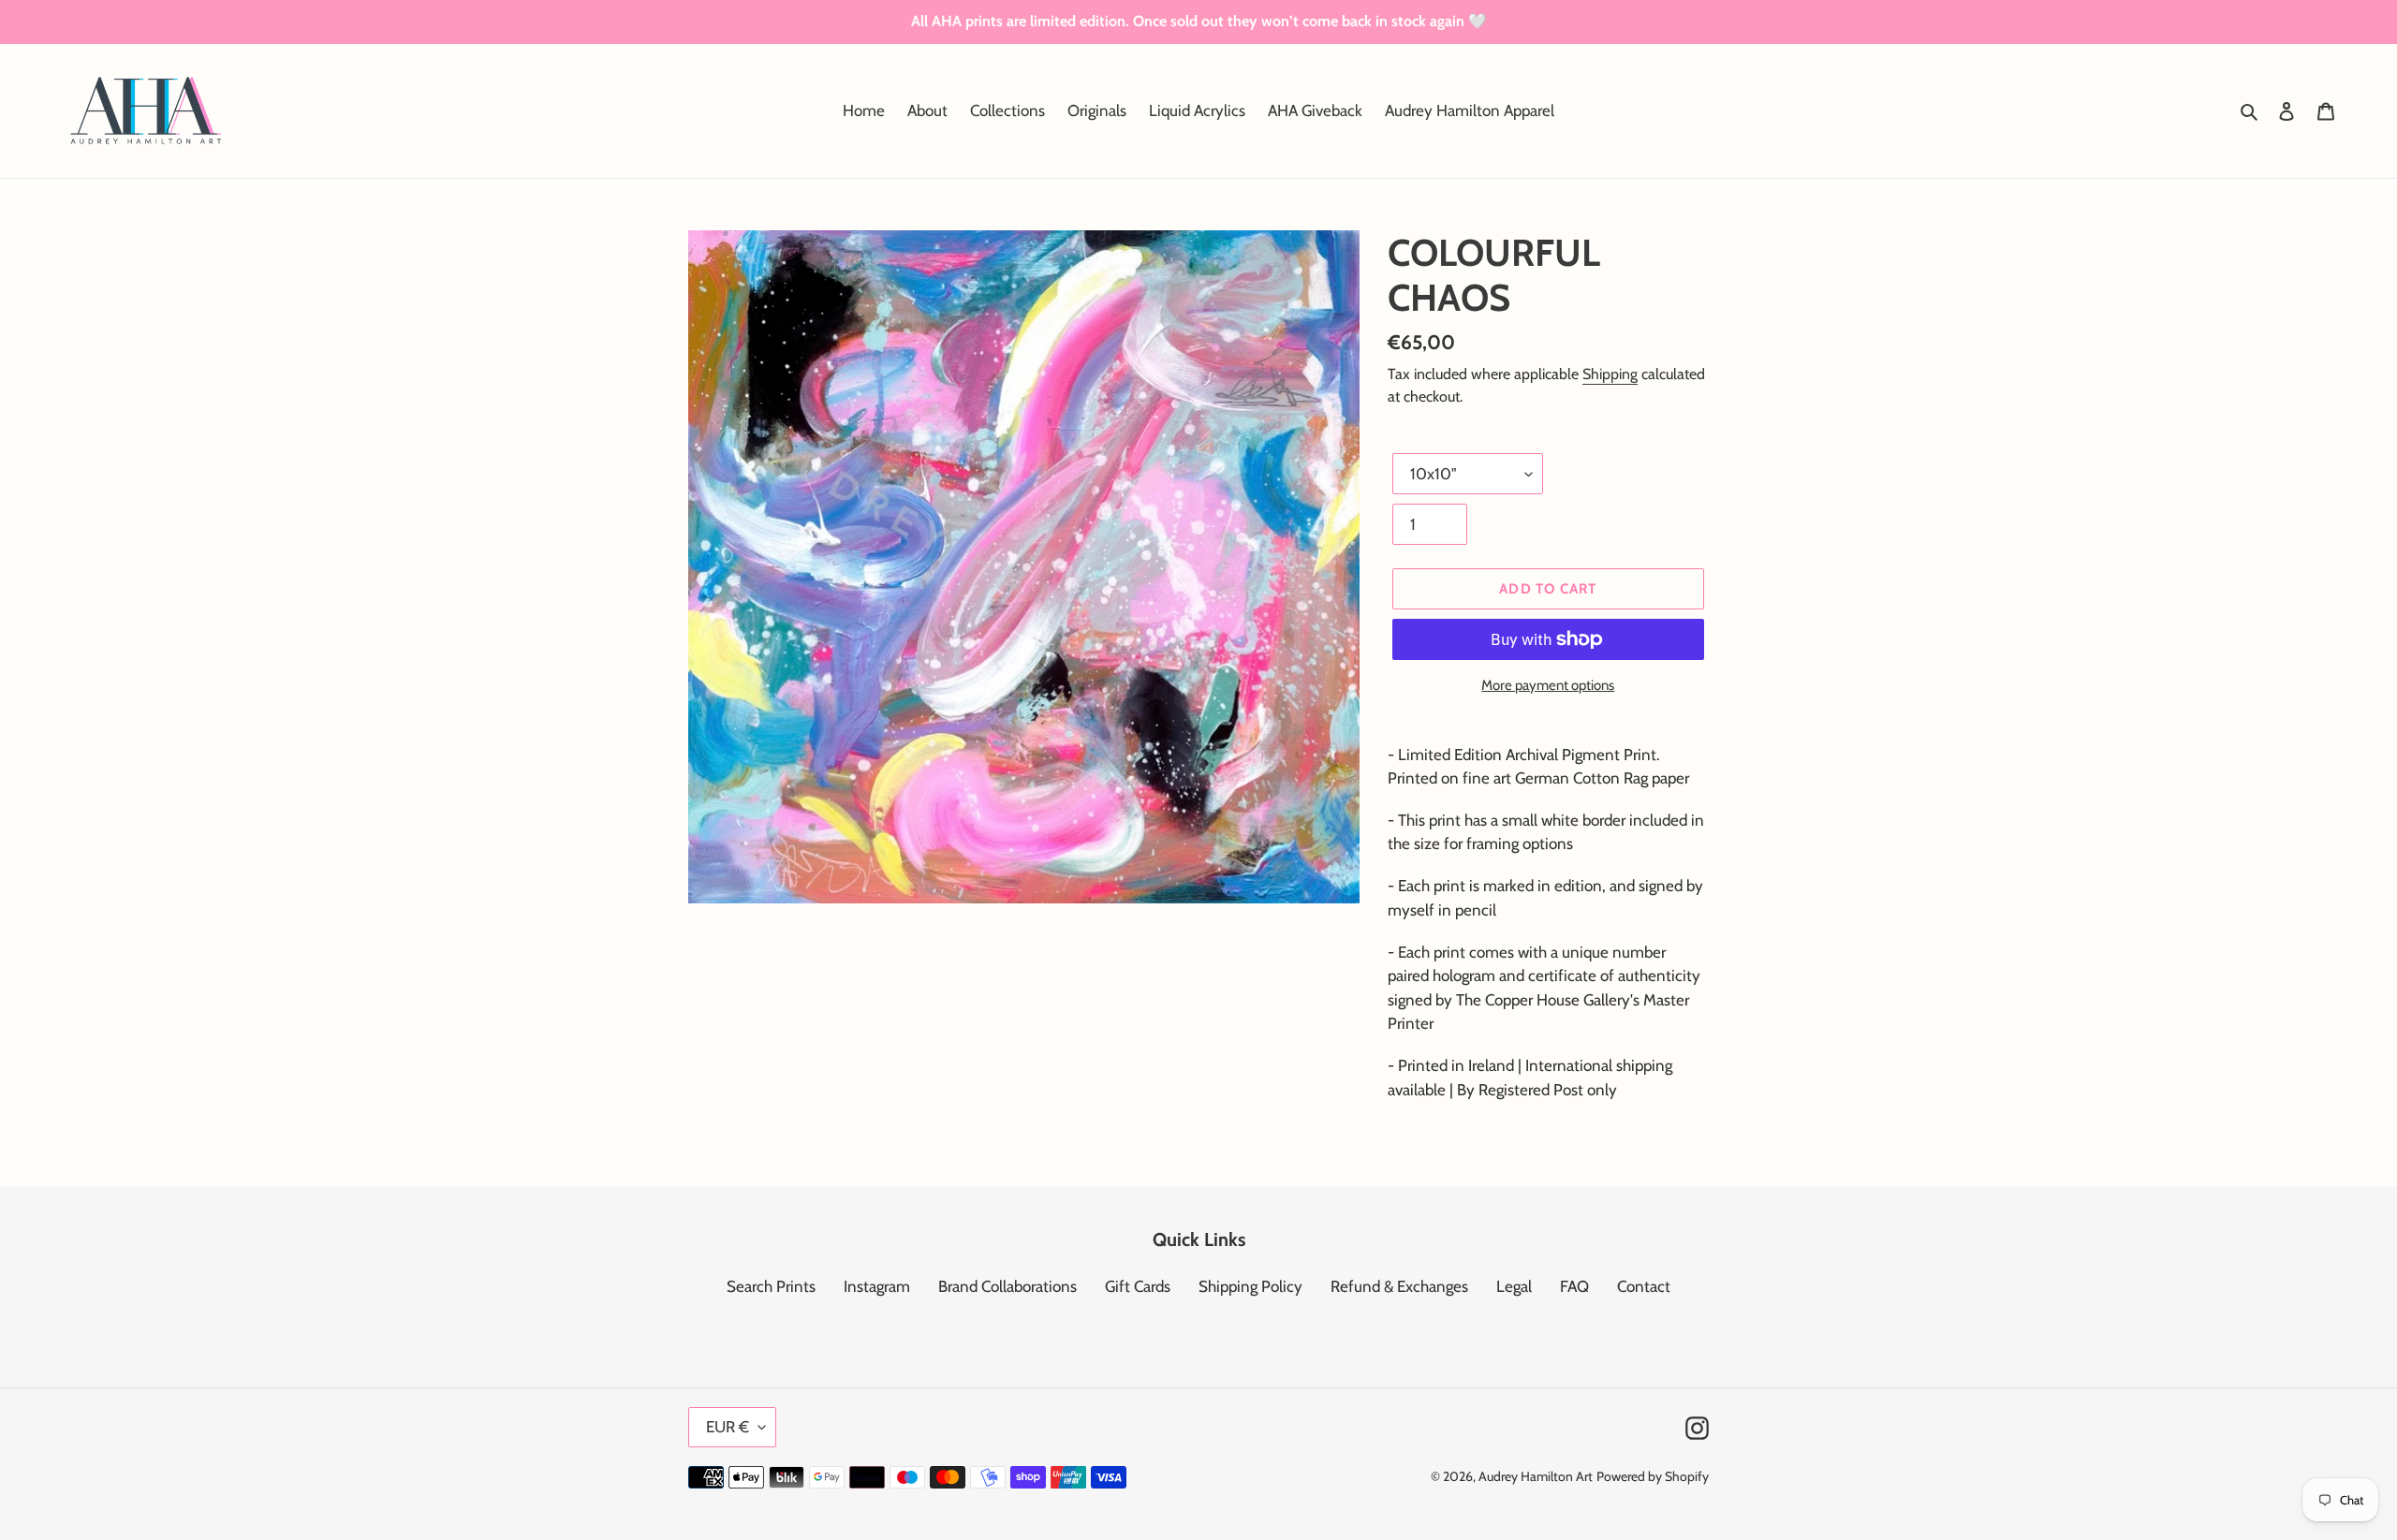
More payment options (1548, 685)
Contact (1644, 1286)
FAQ (1574, 1286)
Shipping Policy (1250, 1286)
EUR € (728, 1427)
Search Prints (771, 1286)
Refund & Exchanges (1399, 1286)
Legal (1514, 1286)
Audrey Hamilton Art (1536, 1476)
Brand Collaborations (1007, 1286)
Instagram (877, 1286)
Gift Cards (1138, 1286)
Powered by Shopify (1653, 1476)
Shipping (1610, 374)
